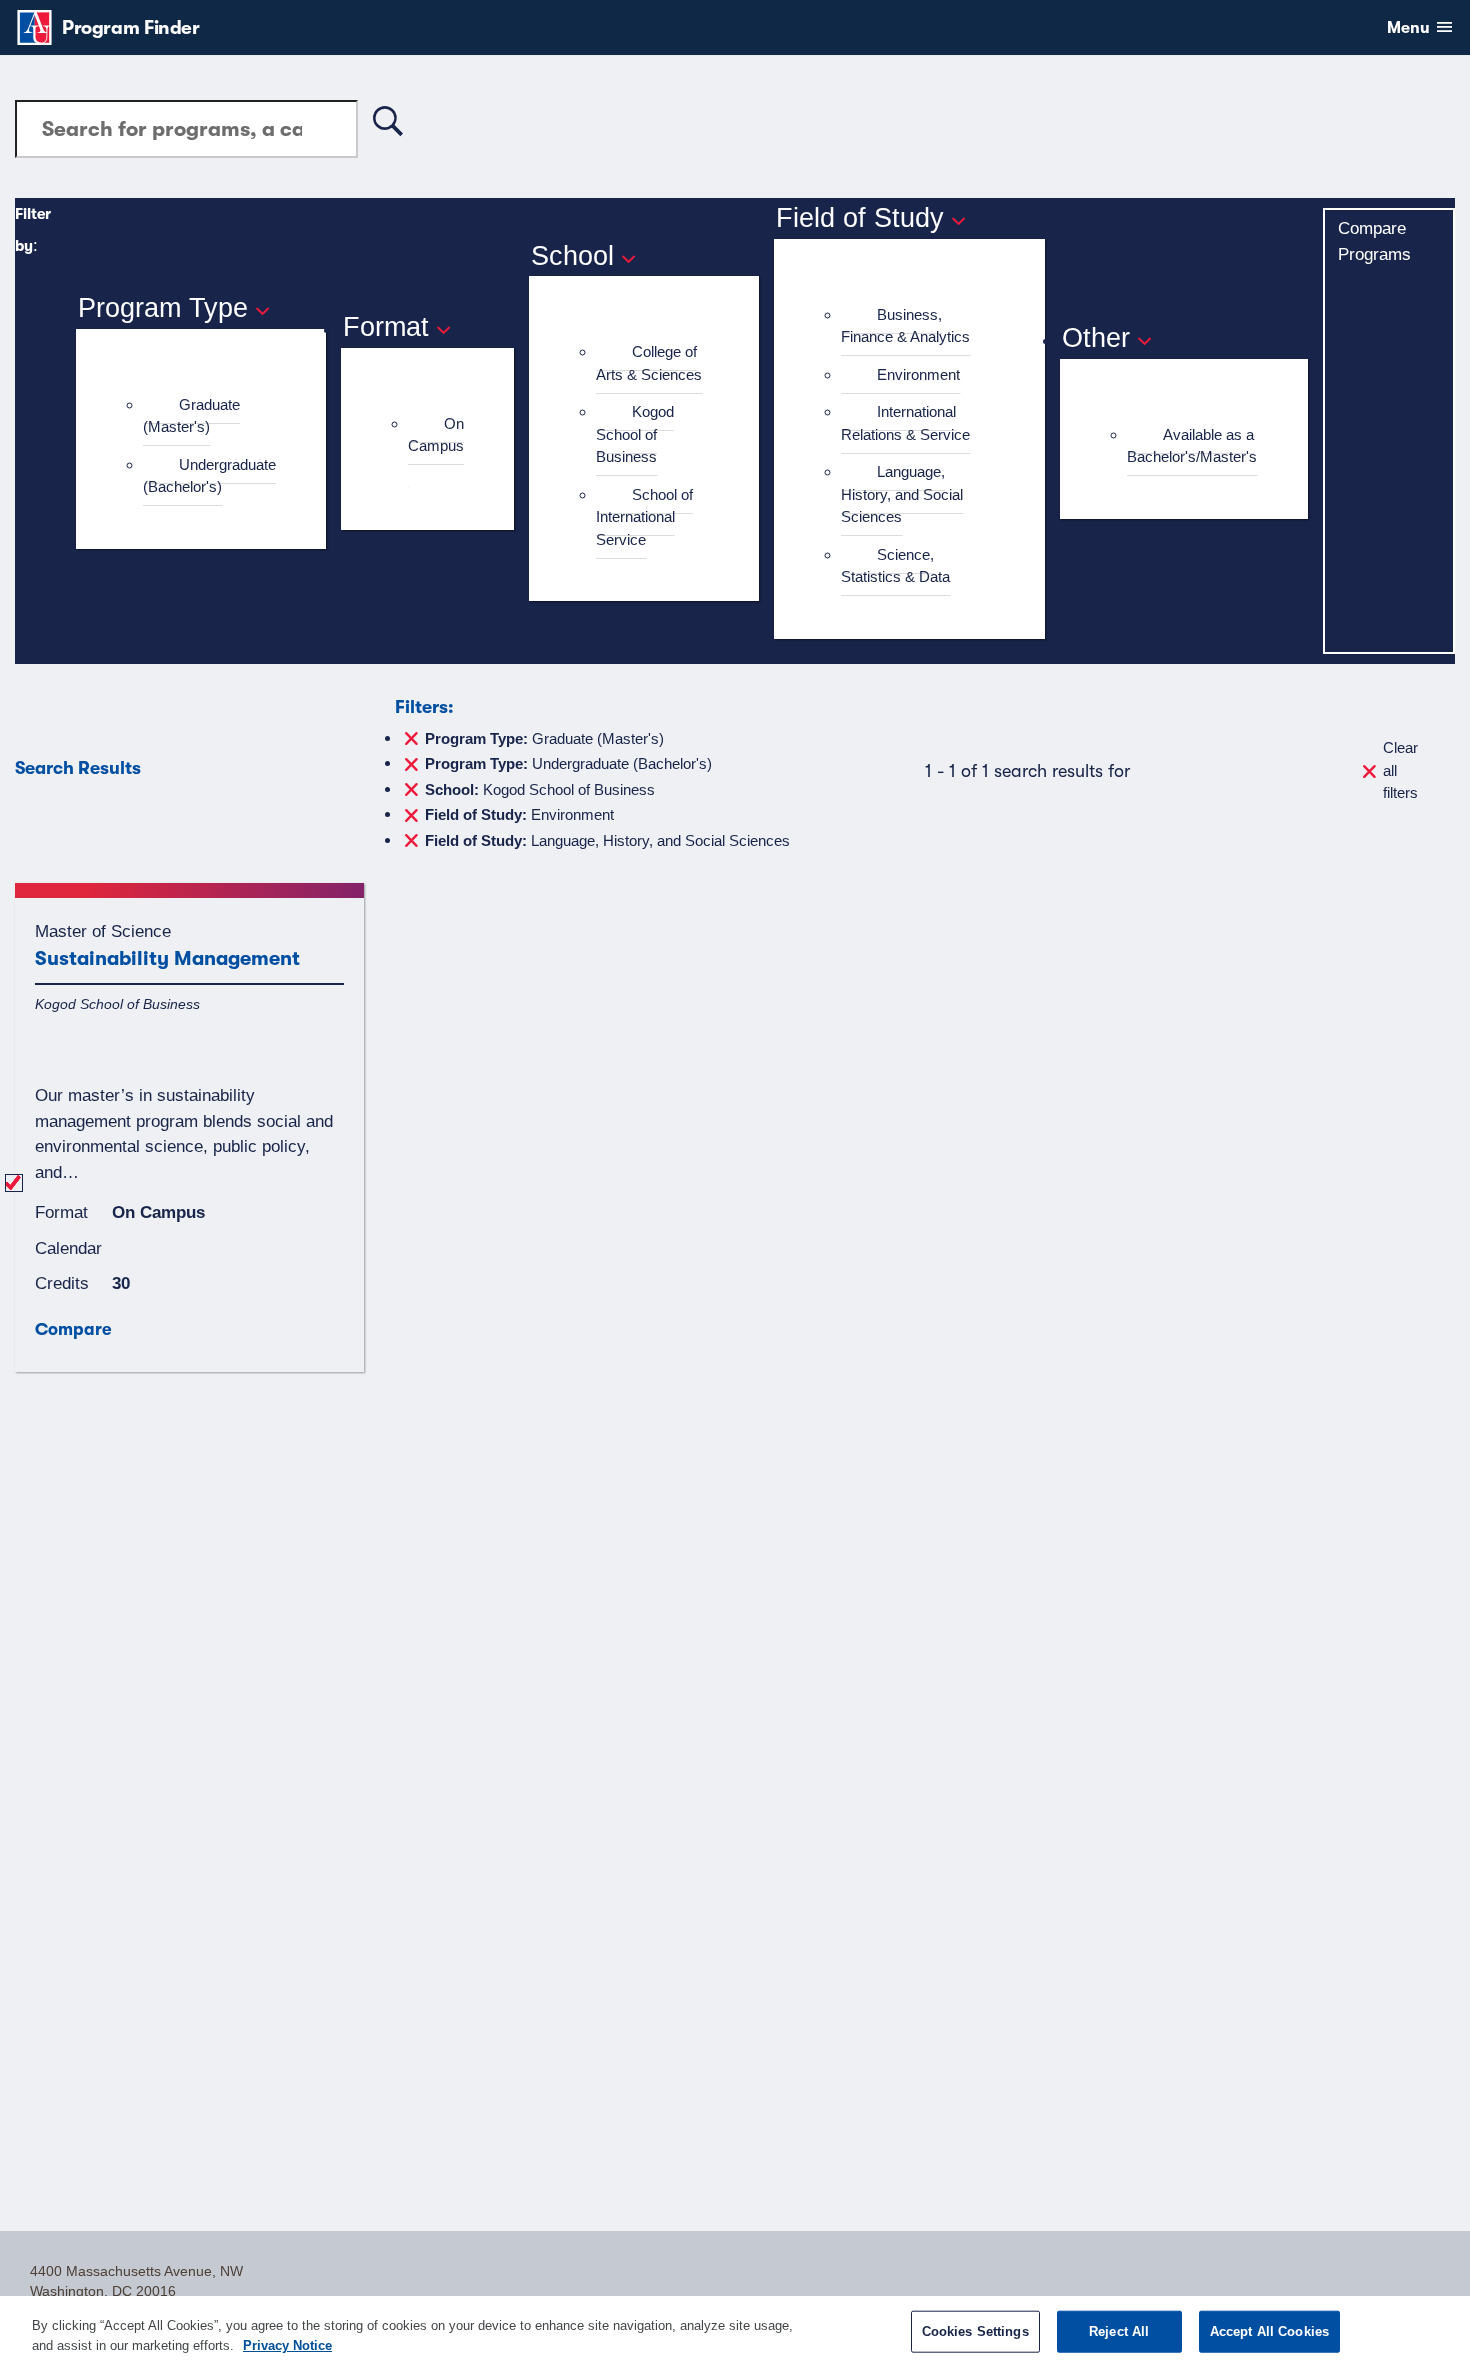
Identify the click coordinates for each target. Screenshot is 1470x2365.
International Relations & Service (905, 423)
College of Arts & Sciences (649, 363)
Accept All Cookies (1269, 2331)
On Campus (436, 435)
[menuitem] (209, 416)
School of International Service (644, 517)
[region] (735, 2330)
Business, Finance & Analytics (905, 326)
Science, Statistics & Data (895, 566)
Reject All (1119, 2331)
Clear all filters (1400, 770)
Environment (918, 374)
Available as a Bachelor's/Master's (1192, 446)
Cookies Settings (975, 2331)
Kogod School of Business (635, 434)
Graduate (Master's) (191, 416)
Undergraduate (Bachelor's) (209, 476)
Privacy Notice (287, 2344)
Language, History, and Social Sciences (902, 494)
